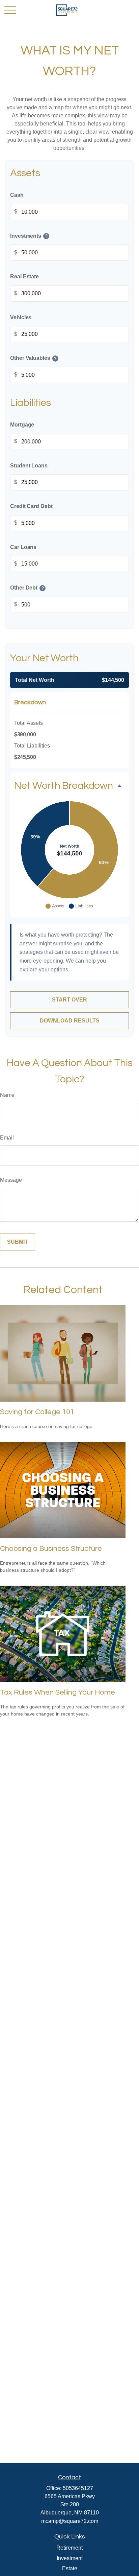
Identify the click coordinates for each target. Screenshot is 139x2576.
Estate (70, 2568)
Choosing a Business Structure (51, 1549)
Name (7, 1095)
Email (7, 1138)
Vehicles (21, 317)
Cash (17, 195)
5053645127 (78, 2488)
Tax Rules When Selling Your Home (58, 1692)
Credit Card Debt (31, 506)
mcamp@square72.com (70, 2521)
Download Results (70, 1021)
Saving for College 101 (37, 1412)
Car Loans (23, 547)
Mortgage (22, 425)
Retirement (69, 2548)
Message (11, 1180)
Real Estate (24, 277)
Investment (70, 2558)
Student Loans (29, 465)
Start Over (69, 1000)
